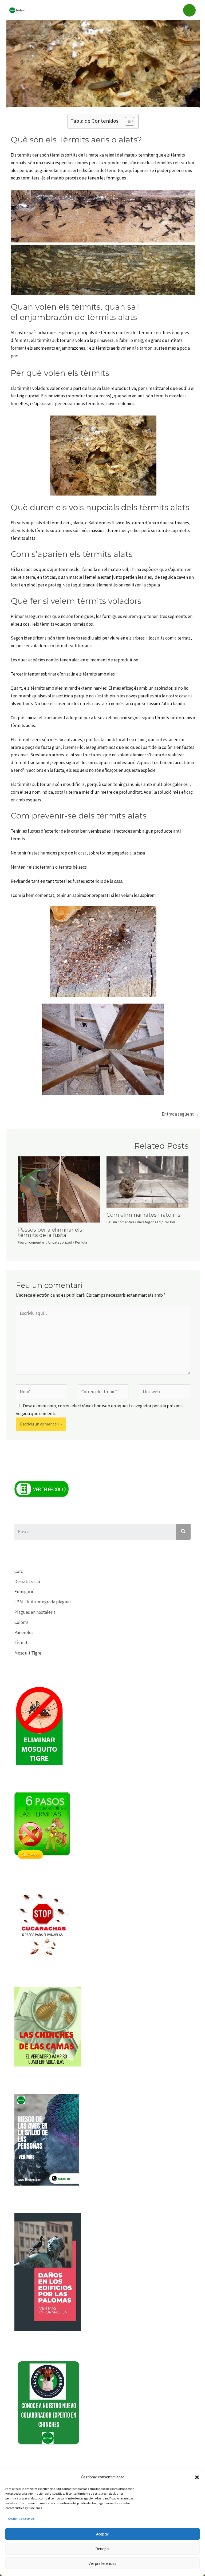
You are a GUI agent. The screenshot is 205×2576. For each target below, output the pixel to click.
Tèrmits (22, 1643)
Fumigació (24, 1592)
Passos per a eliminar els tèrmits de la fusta (50, 1232)
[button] (197, 2477)
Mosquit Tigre (28, 1653)
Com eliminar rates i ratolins (143, 1215)
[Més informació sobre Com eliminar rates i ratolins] (147, 1181)
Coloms (21, 1622)
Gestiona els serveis (21, 2519)
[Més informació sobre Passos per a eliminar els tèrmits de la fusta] (59, 1189)
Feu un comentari (32, 1242)
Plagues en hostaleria (35, 1612)
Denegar (102, 2549)
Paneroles (24, 1632)
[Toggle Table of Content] (127, 121)
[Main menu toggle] (190, 10)
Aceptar (103, 2534)
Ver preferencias (102, 2563)
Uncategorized (60, 1242)
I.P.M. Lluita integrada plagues (43, 1602)
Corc (19, 1571)
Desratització (27, 1581)
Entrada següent (180, 1114)
